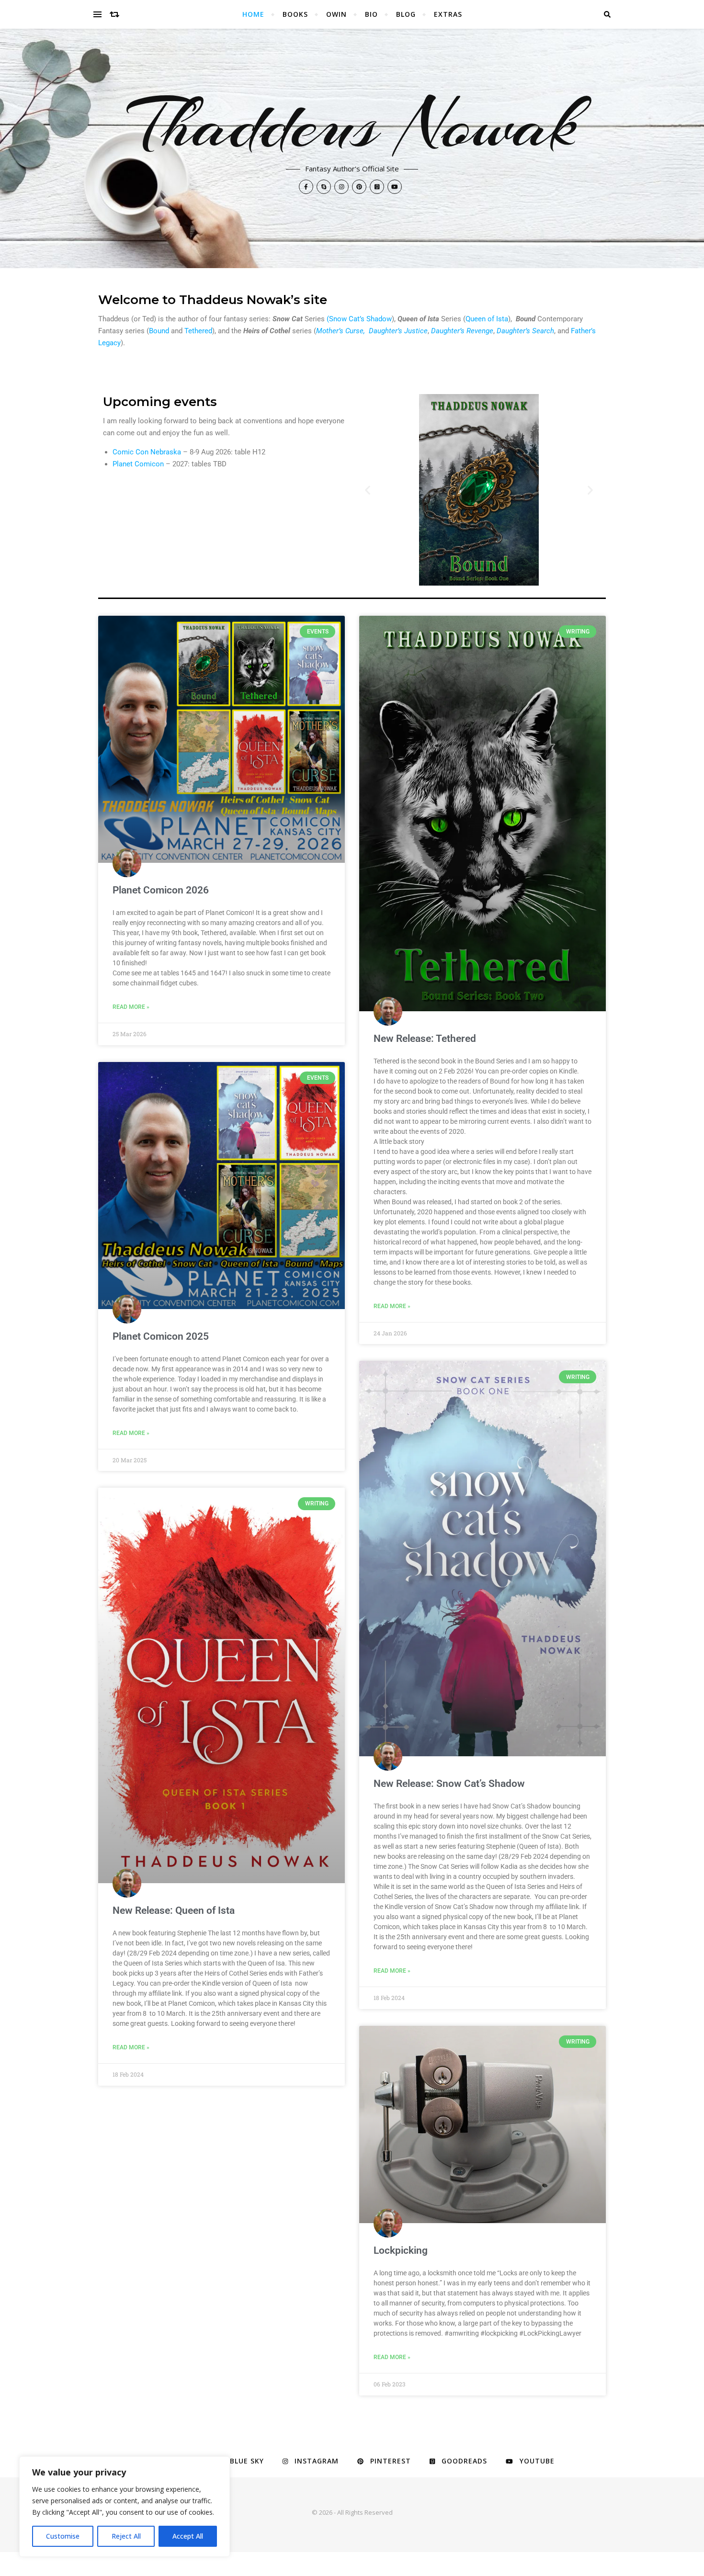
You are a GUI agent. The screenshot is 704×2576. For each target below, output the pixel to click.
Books (295, 14)
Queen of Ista (487, 319)
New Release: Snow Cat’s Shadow (449, 1784)
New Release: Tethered (425, 1039)
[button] (368, 490)
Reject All (126, 2536)
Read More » (131, 1007)
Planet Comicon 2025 (161, 1336)
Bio (371, 14)
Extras (448, 14)
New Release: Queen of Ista (174, 1910)
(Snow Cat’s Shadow (359, 319)
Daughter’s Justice (398, 331)
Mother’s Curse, (341, 331)
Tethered (198, 331)
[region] (125, 2507)
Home (253, 14)
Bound (159, 331)
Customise (63, 2536)
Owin (336, 14)
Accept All (188, 2536)
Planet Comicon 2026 (161, 890)
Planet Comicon (138, 464)
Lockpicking (401, 2250)
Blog (406, 14)
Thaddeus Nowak (352, 124)
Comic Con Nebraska (147, 452)
